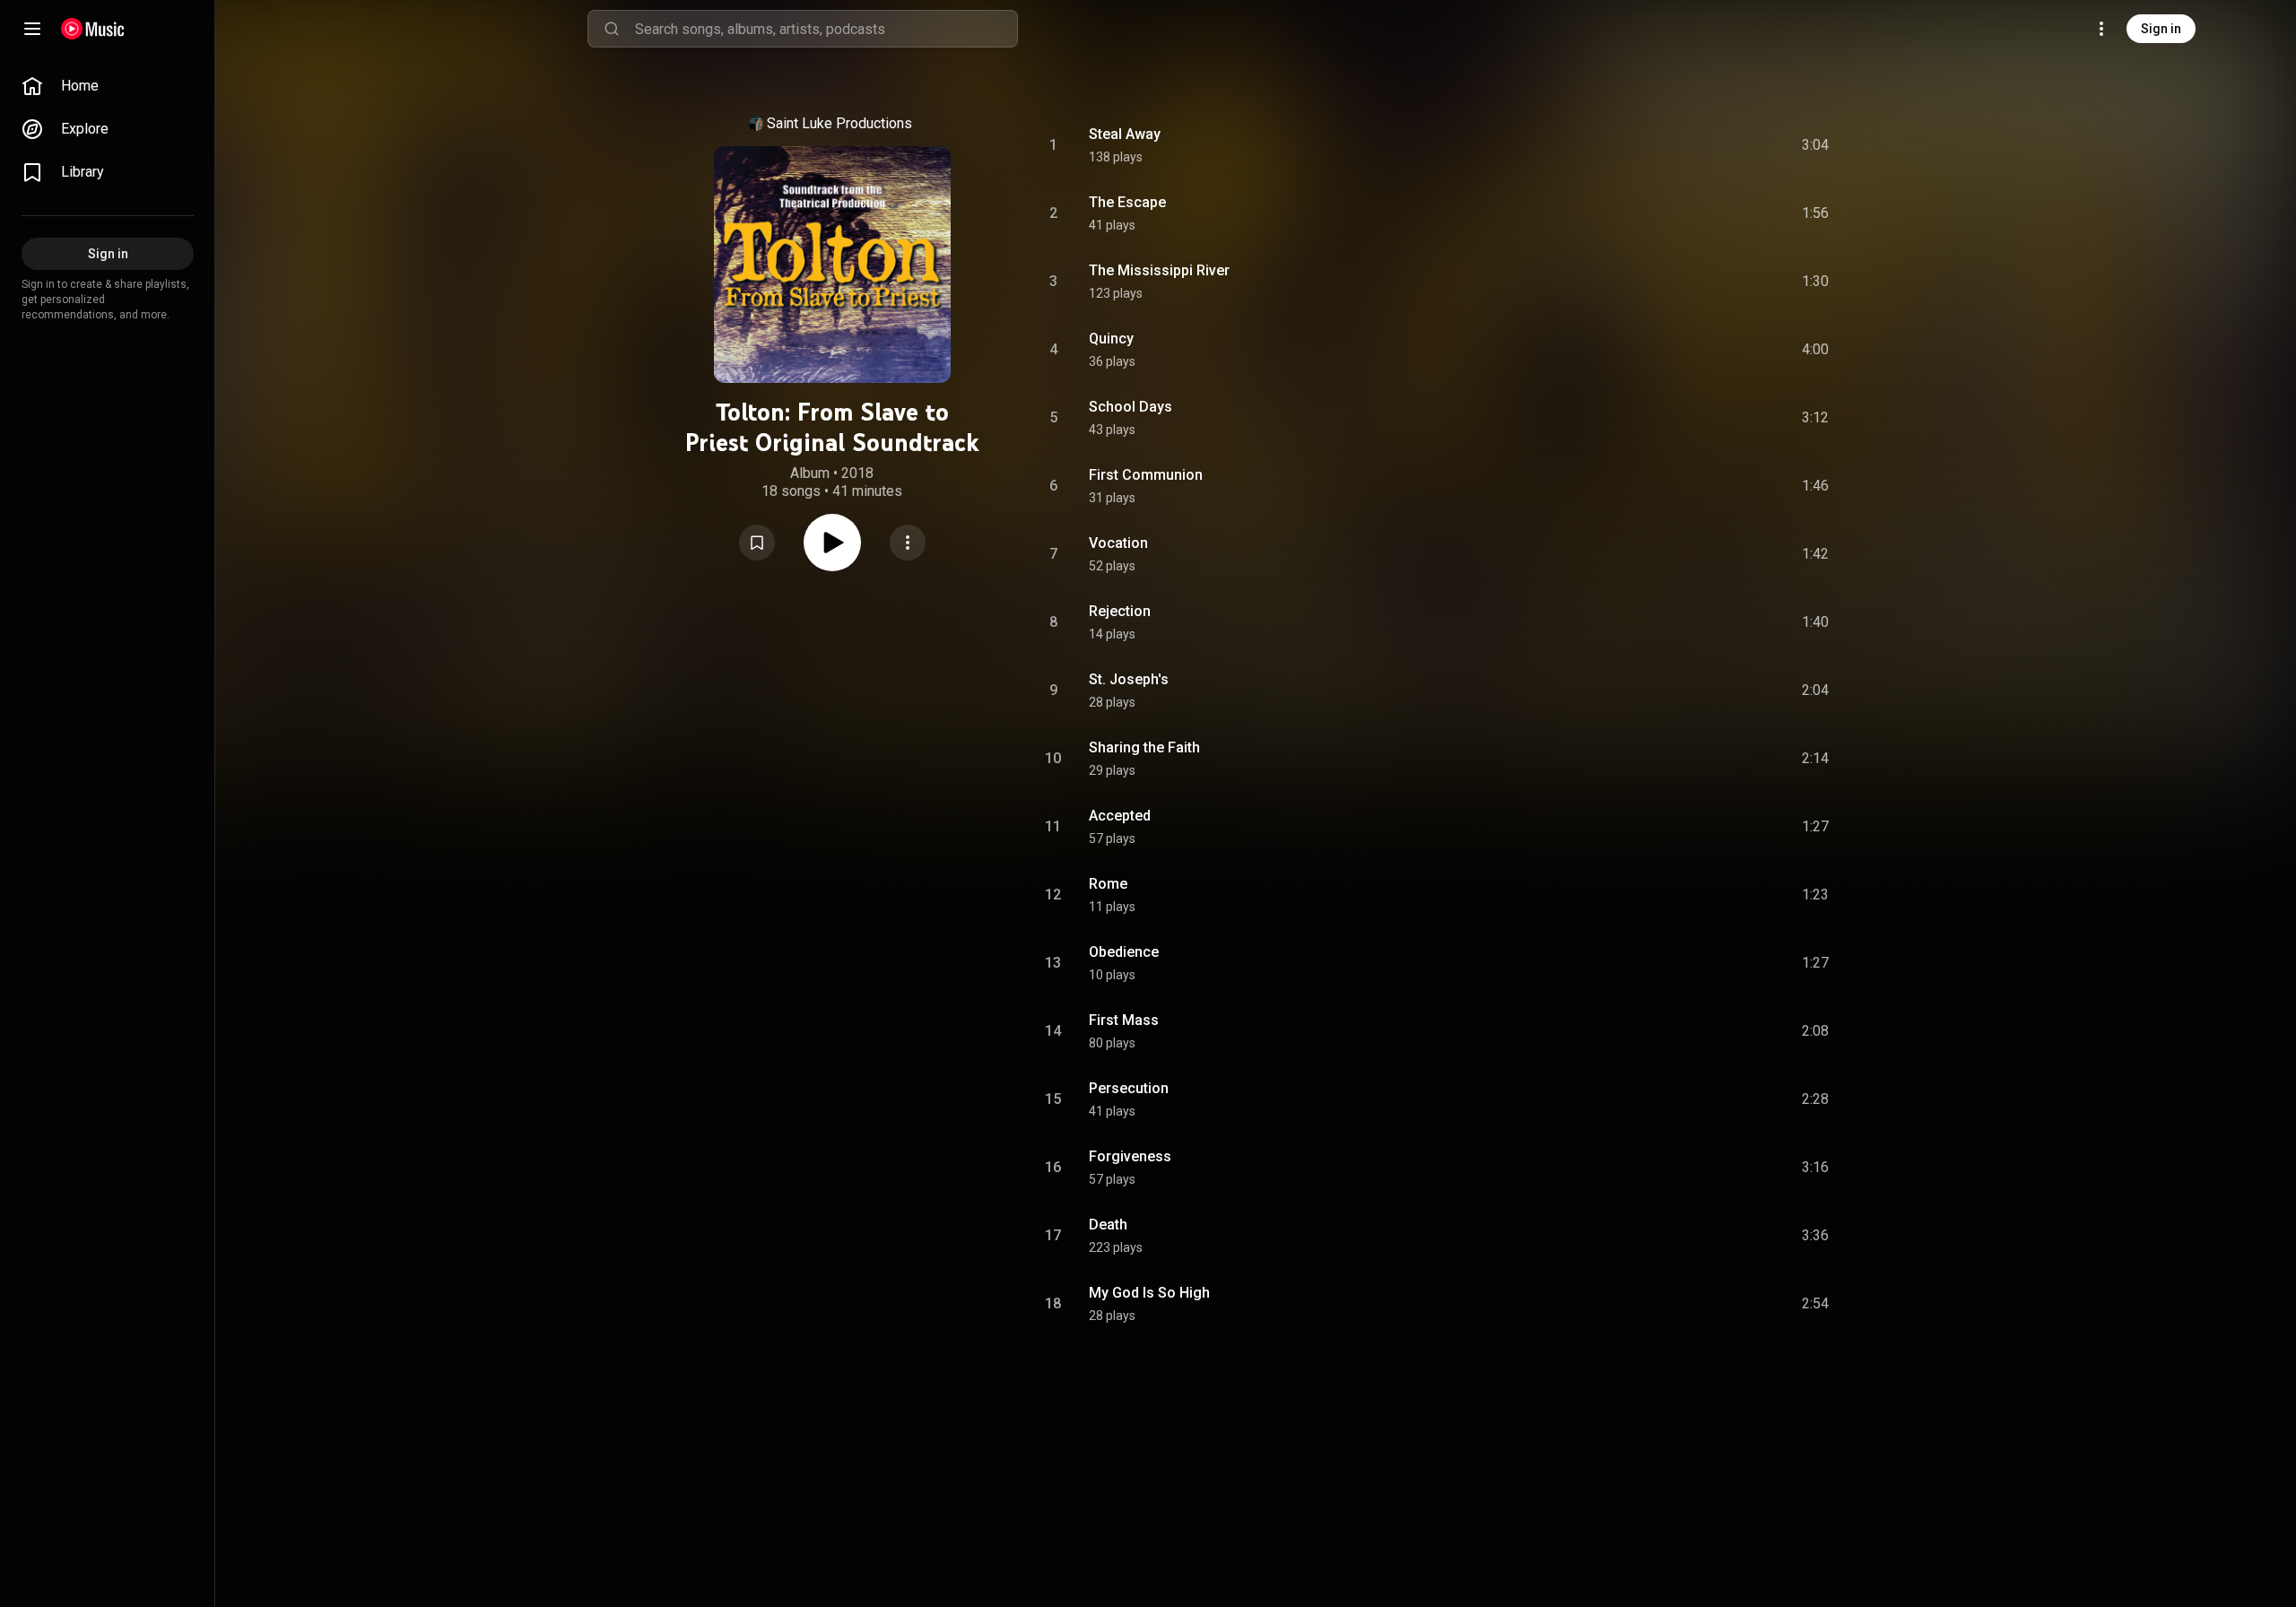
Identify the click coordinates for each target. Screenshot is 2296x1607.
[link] (108, 86)
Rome (1108, 884)
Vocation (1118, 543)
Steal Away (1125, 134)
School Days (1131, 407)
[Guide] (32, 29)
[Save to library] (757, 543)
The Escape (1127, 202)
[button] (757, 543)
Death (1108, 1225)
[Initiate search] (612, 29)
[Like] (1680, 145)
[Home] (93, 29)
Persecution (1129, 1088)
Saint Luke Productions (839, 123)
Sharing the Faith (1144, 747)
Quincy (1111, 339)
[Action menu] (908, 543)
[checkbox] (1816, 145)
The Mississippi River (1159, 270)
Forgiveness (1130, 1156)
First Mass (1124, 1020)
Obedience (1124, 952)
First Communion (1146, 475)
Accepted (1120, 816)
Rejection (1120, 611)
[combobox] (826, 29)
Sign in (2161, 29)
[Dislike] (1714, 145)
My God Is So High (1149, 1293)
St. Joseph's (1129, 679)
